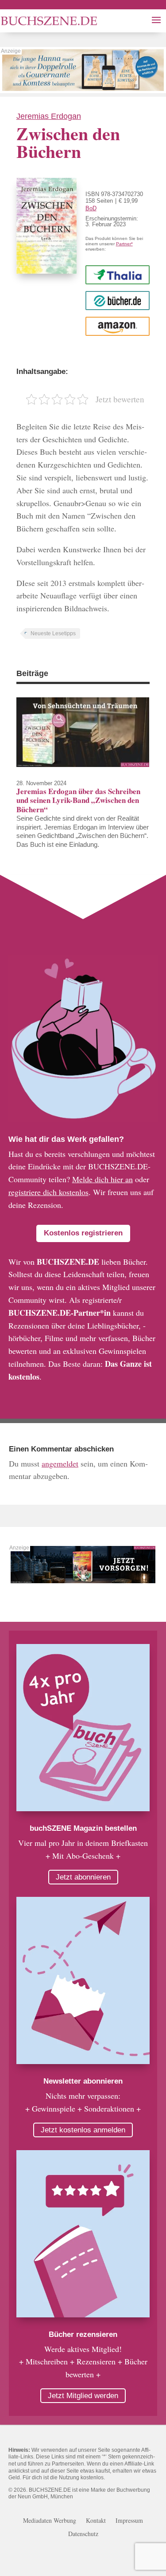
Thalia (117, 274)
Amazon (118, 326)
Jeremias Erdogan (49, 116)
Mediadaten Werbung (50, 2521)
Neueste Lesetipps (53, 633)
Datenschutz (83, 2534)
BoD (91, 208)
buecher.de (118, 300)
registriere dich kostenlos (48, 1192)
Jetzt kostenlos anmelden (83, 2130)
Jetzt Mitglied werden (83, 2396)
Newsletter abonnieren (83, 2081)
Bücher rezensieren (83, 2334)
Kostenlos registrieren (83, 1233)
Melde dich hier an (102, 1179)
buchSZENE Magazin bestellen (83, 1828)
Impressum (129, 2521)
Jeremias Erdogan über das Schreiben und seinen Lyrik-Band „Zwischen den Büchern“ (78, 800)
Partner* (124, 244)
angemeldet (60, 1463)
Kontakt (96, 2521)
